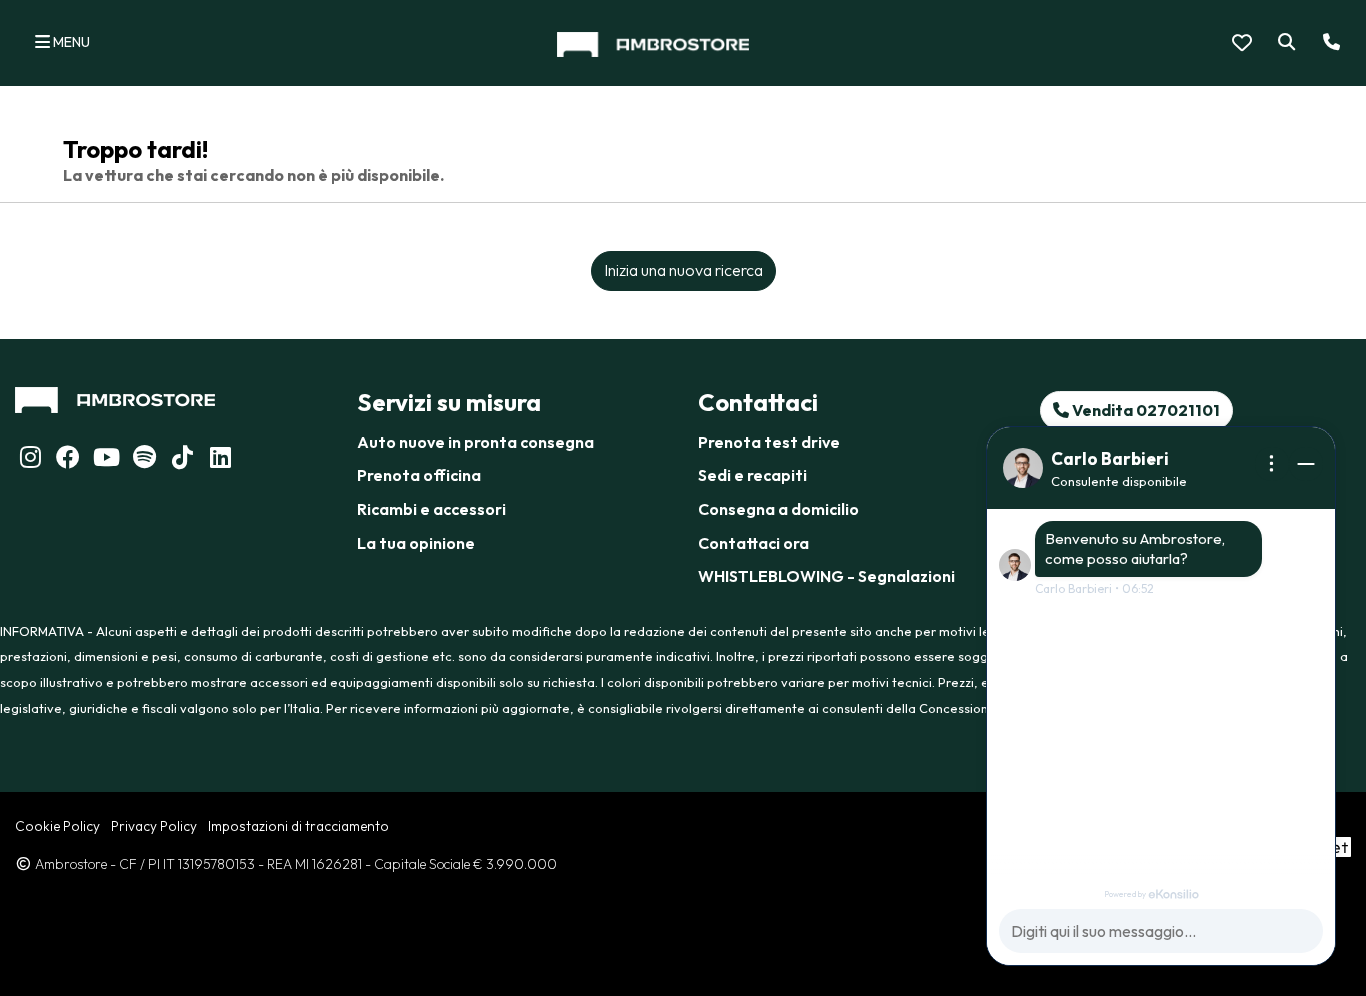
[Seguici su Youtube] (106, 460)
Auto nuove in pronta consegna (475, 442)
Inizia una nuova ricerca (683, 270)
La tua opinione (416, 543)
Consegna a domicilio (778, 509)
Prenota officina (419, 475)
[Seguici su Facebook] (68, 460)
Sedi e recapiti (752, 475)
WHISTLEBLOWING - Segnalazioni (826, 576)
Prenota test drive (769, 442)
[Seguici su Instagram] (30, 460)
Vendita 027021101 (1144, 410)
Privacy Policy (154, 826)
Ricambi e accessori (431, 509)
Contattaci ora (753, 543)
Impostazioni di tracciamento (298, 826)
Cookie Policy (57, 826)
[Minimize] (1306, 464)
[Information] (1272, 464)
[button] (1282, 43)
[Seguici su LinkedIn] (144, 460)
